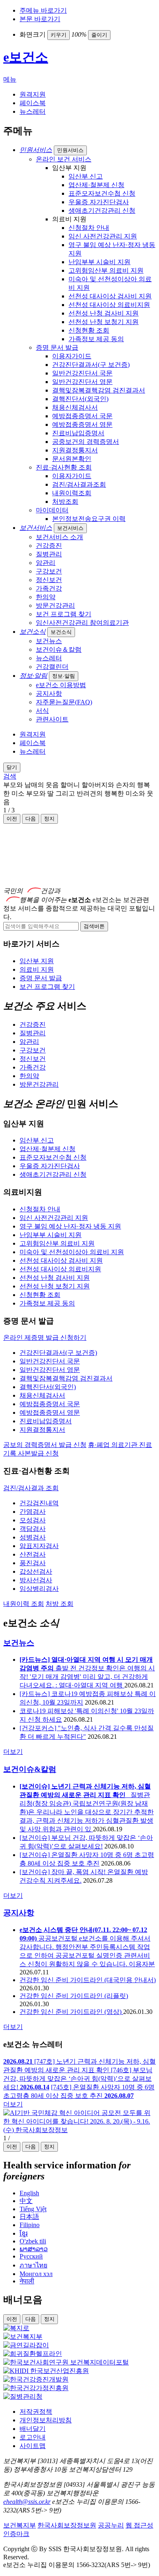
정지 (49, 2147)
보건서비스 (70, 528)
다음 (31, 819)
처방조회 (65, 502)
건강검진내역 (39, 1503)
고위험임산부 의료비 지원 (106, 270)
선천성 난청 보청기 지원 (104, 322)
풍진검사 (33, 1563)
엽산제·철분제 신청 (96, 185)
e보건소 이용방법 (61, 685)
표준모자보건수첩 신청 (102, 193)
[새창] (16, 2328)
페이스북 (33, 103)
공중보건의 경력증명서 (86, 442)
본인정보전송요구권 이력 (89, 519)
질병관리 (49, 554)
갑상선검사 (36, 1571)
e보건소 (26, 57)
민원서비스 (70, 150)
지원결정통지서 (75, 450)
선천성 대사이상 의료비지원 (109, 305)
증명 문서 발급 (57, 347)
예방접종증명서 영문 (82, 425)
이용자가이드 (72, 356)
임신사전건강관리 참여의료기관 (82, 623)
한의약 (46, 597)
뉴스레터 (33, 111)
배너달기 (33, 2429)
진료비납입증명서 (78, 433)
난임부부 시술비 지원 (99, 262)
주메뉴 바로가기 (43, 10)
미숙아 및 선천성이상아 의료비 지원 (72, 1252)
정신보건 (49, 580)
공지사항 (49, 694)
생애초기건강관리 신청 (102, 211)
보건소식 (61, 632)
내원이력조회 (72, 493)
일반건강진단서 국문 (82, 373)
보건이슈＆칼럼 (59, 650)
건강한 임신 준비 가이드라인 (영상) (71, 2012)
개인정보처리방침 (46, 2420)
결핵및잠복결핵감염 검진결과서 (99, 390)
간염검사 (33, 1512)
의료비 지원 (37, 969)
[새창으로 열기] (79, 2130)
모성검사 (33, 1520)
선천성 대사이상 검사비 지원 (110, 296)
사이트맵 (33, 2446)
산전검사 (33, 1554)
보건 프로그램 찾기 (64, 614)
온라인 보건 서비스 (64, 159)
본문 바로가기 (40, 19)
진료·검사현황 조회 (64, 467)
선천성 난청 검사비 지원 (104, 313)
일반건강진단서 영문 (82, 382)
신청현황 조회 (89, 330)
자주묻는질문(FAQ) (64, 702)
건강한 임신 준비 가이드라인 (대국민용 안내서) (88, 1980)
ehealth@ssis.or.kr (27, 2502)
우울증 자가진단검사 (99, 202)
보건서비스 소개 (60, 537)
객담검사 (33, 1529)
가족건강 (49, 588)
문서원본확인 (72, 459)
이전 (12, 819)
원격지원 (33, 94)
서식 (42, 711)
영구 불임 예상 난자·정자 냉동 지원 (70, 1226)
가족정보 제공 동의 (96, 339)
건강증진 (49, 546)
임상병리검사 (39, 1589)
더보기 (13, 1752)
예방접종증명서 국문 (82, 416)
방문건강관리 (55, 605)
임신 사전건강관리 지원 (103, 236)
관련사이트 (52, 719)
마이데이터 (52, 510)
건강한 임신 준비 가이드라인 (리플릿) (74, 1996)
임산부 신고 (86, 176)
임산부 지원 (37, 961)
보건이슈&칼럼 (30, 1769)
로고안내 (33, 2437)
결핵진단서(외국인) (80, 399)
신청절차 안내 (89, 228)
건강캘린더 (52, 667)
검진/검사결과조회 (79, 484)
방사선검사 (36, 1580)
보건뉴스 (49, 641)
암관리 (46, 563)
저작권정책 (36, 2412)
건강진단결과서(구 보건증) (91, 365)
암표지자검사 (39, 1546)
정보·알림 (64, 676)
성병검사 (33, 1537)
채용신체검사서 (75, 407)
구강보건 (49, 571)
